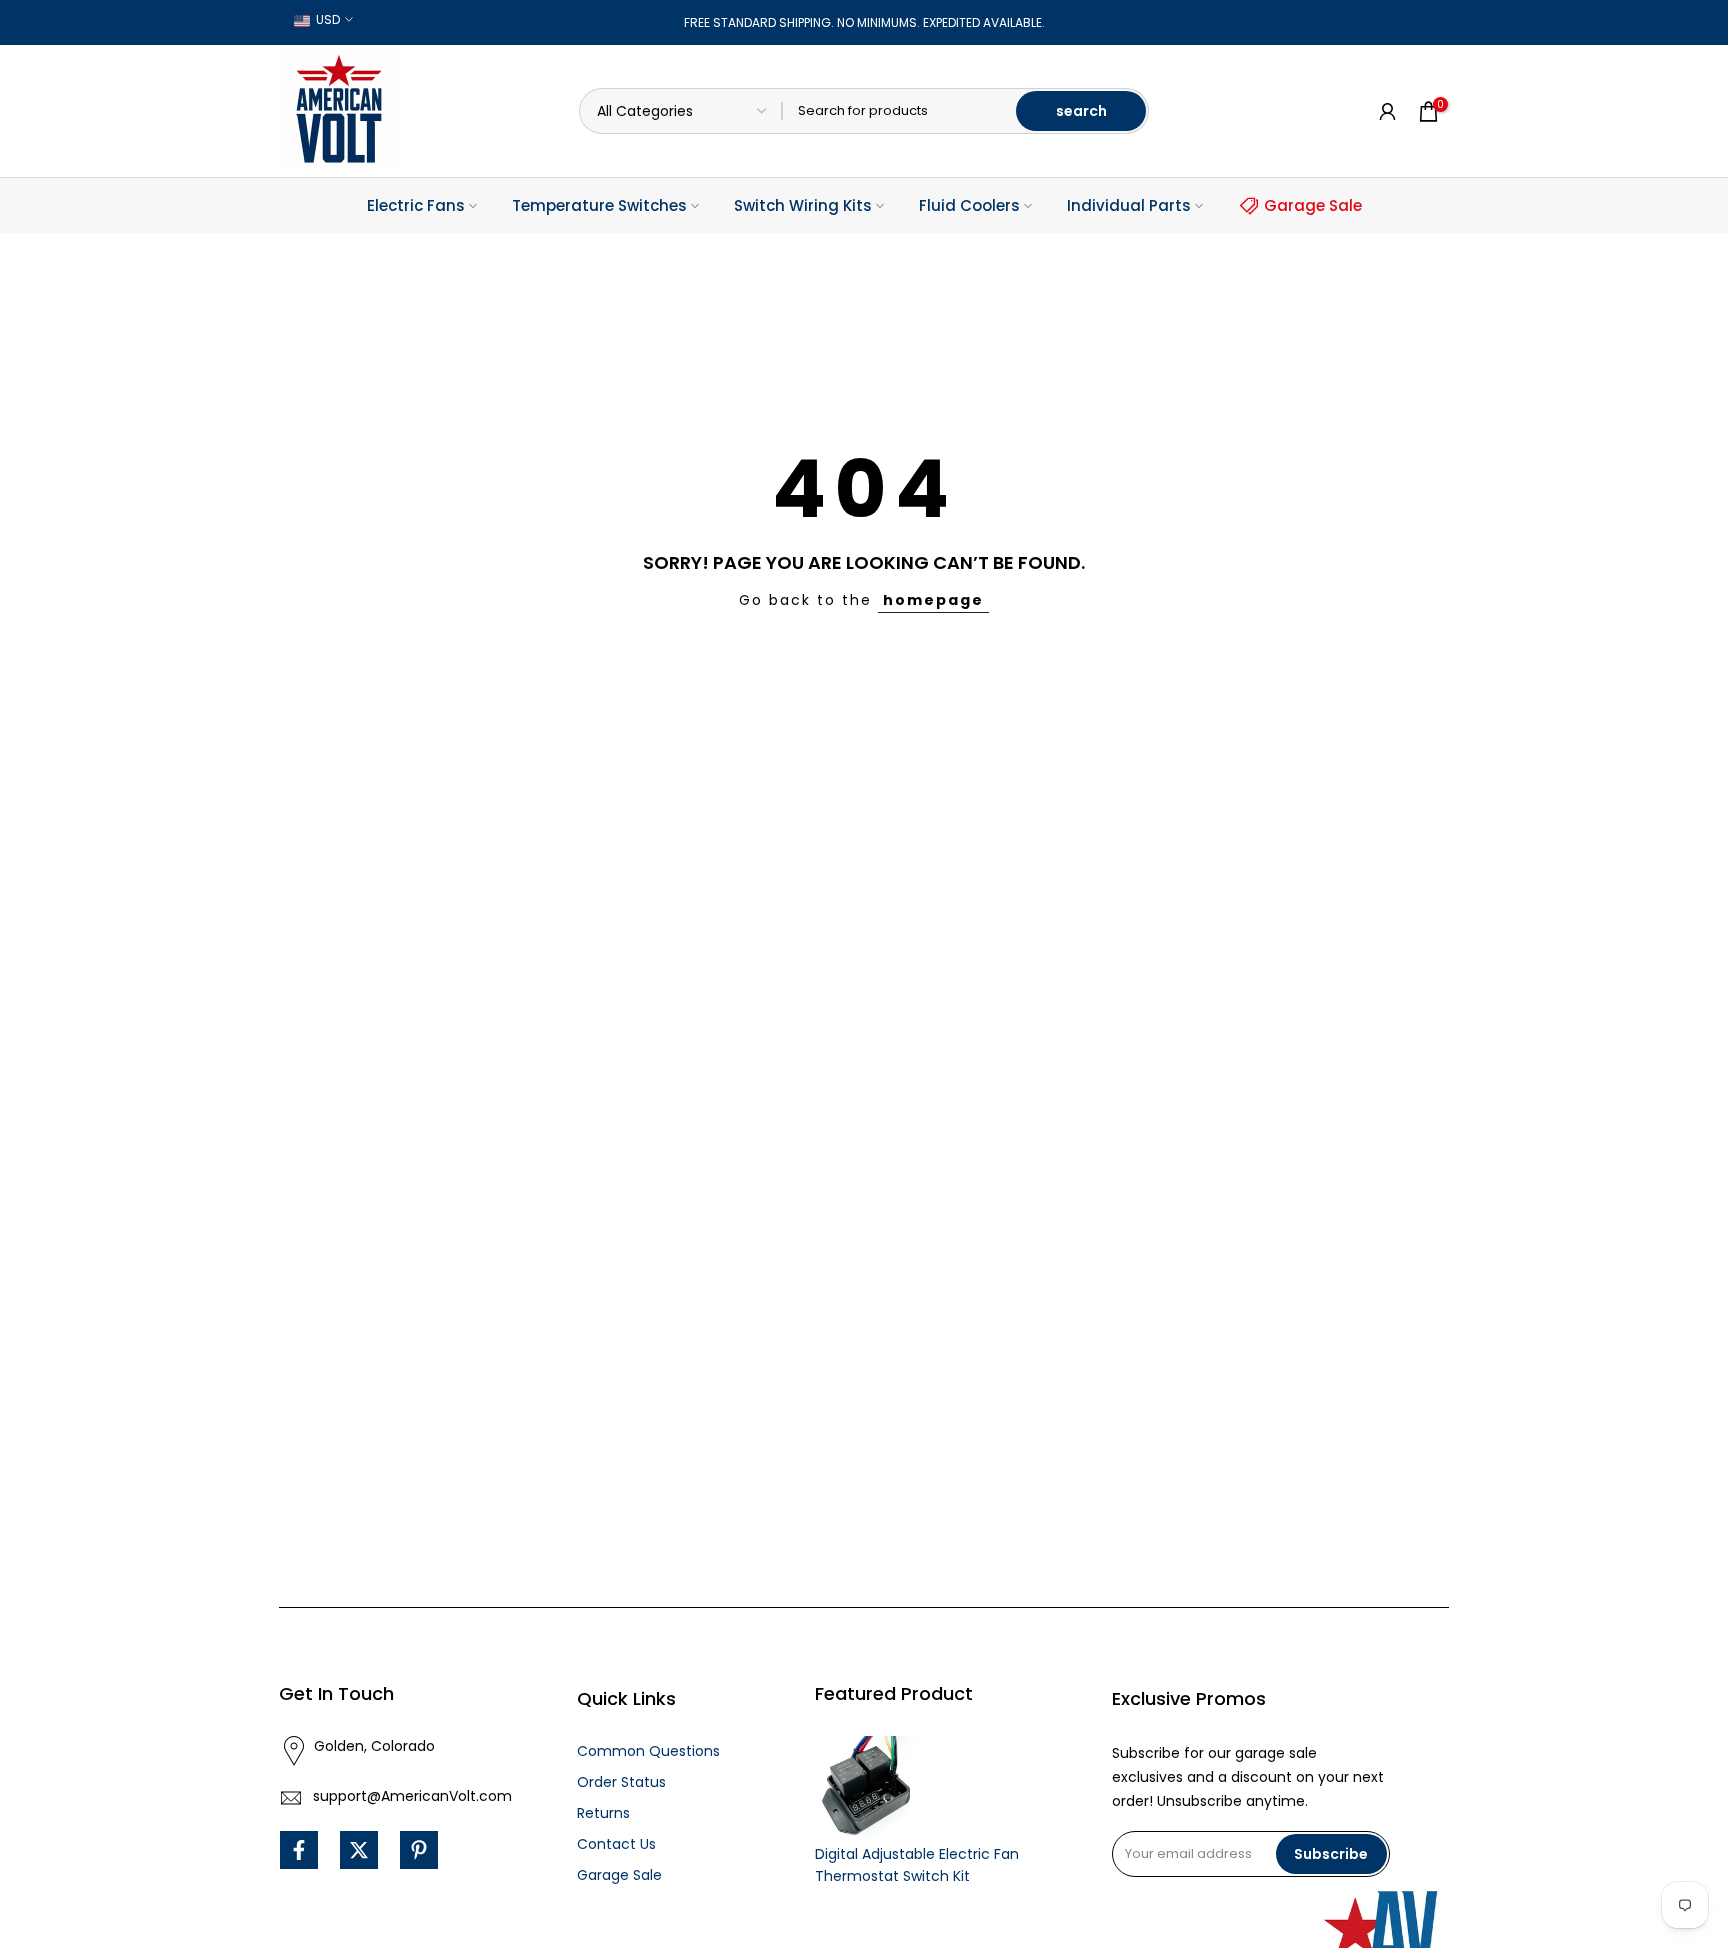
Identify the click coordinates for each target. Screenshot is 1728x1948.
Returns (603, 1813)
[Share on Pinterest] (419, 1850)
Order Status (621, 1782)
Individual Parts (1129, 205)
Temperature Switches (599, 205)
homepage (933, 600)
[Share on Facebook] (299, 1850)
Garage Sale (1313, 205)
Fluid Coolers (969, 205)
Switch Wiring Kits (803, 205)
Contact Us (616, 1844)
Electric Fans (416, 205)
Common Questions (648, 1751)
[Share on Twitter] (359, 1850)
